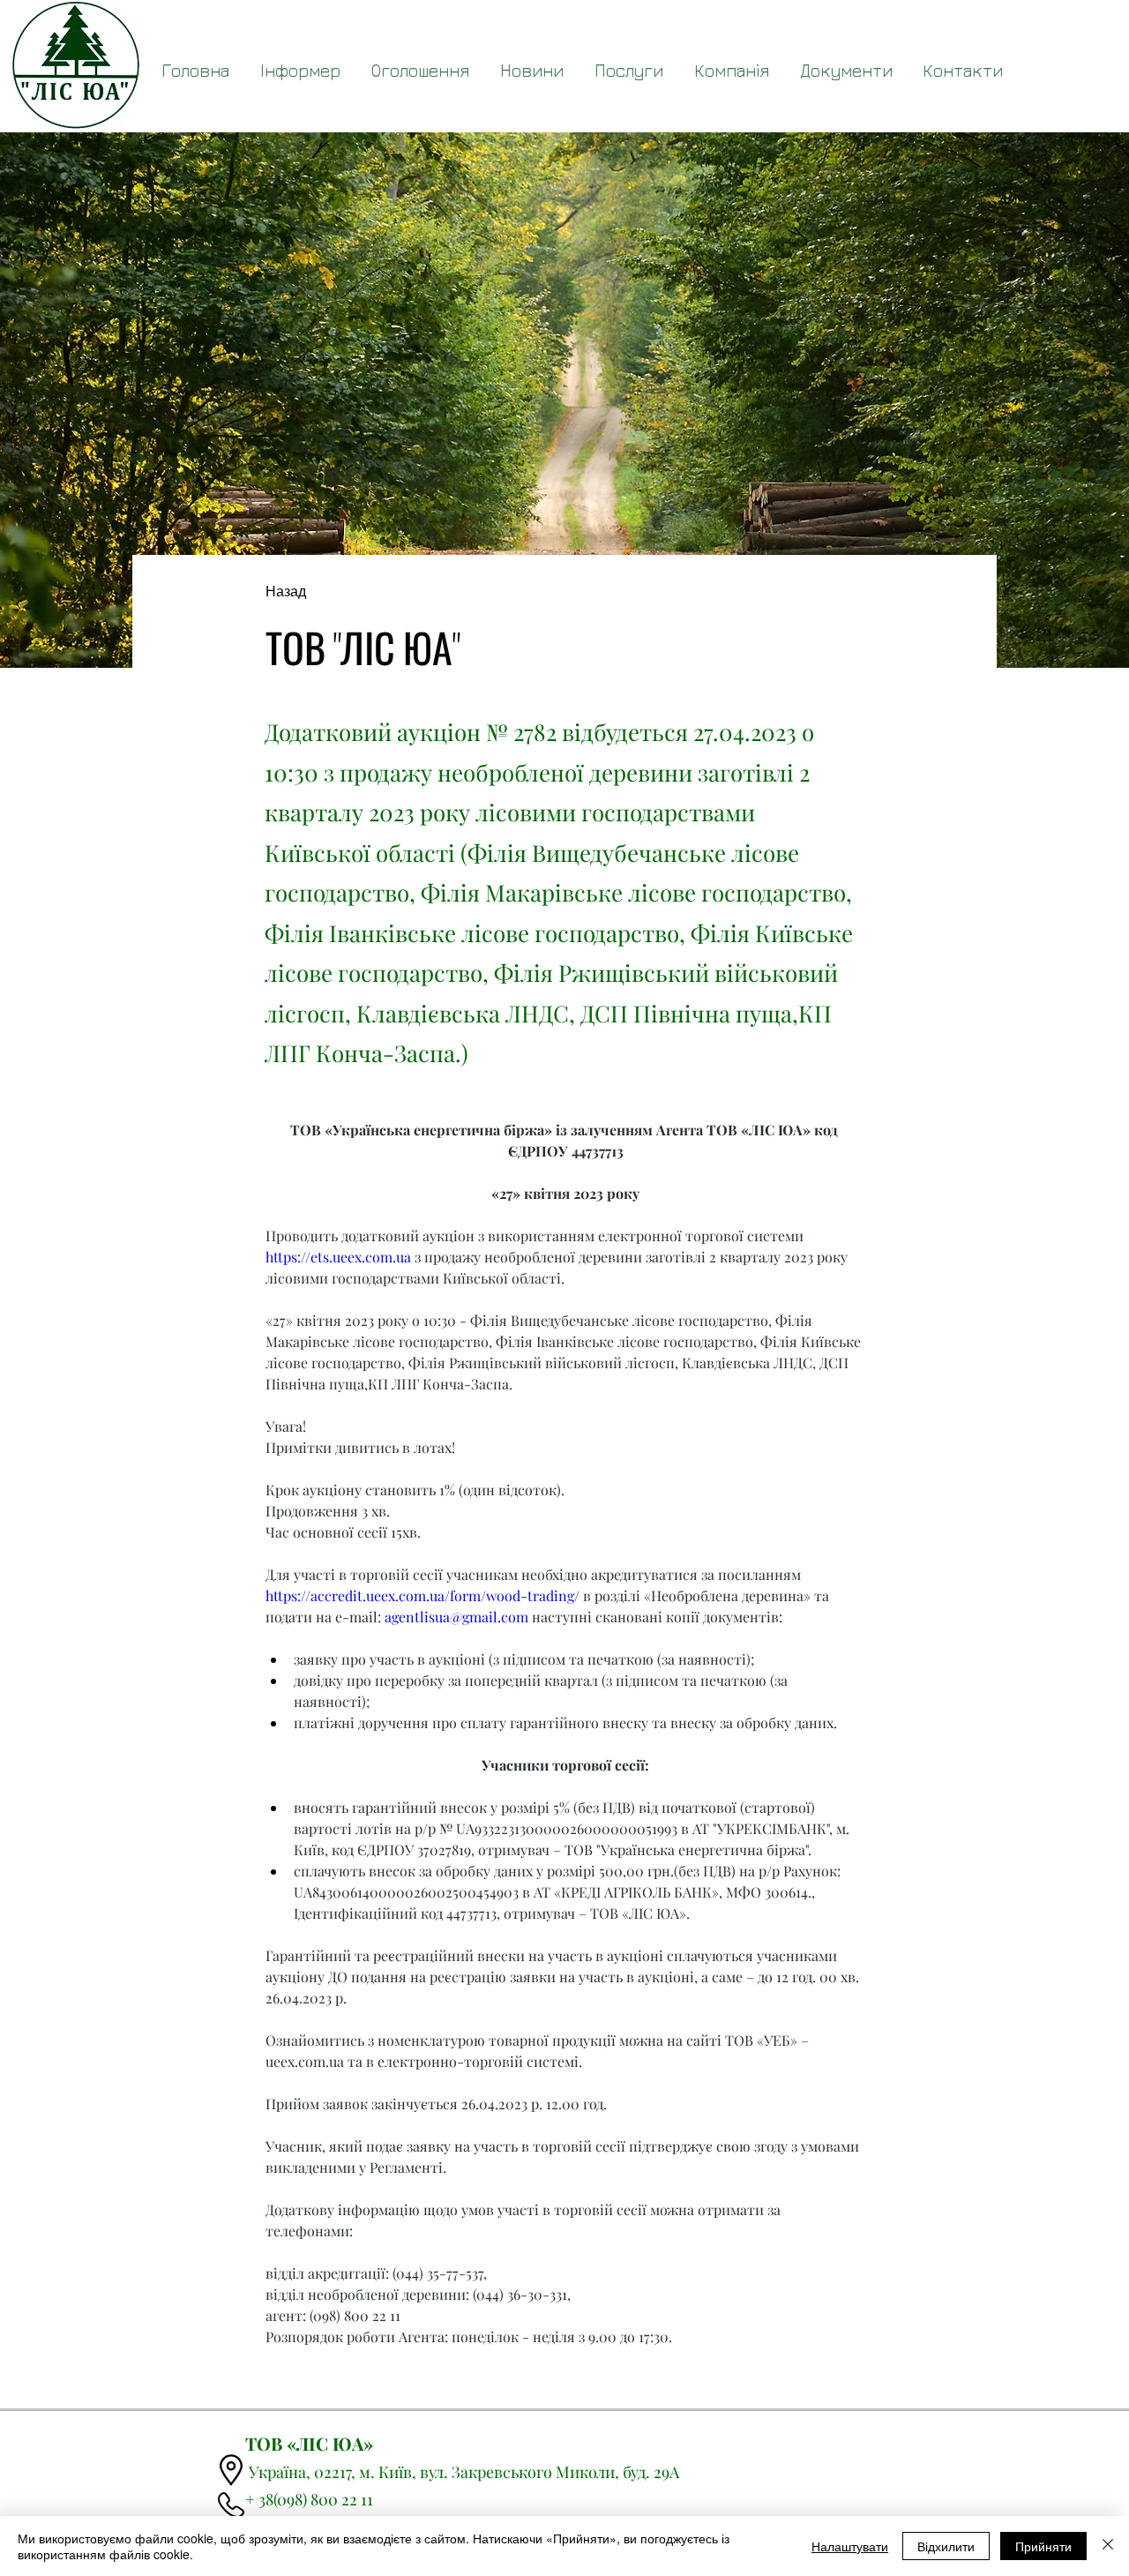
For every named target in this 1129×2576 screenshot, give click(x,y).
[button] (846, 71)
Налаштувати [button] (850, 2546)
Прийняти (1043, 2546)
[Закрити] (1108, 2546)
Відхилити (946, 2546)
